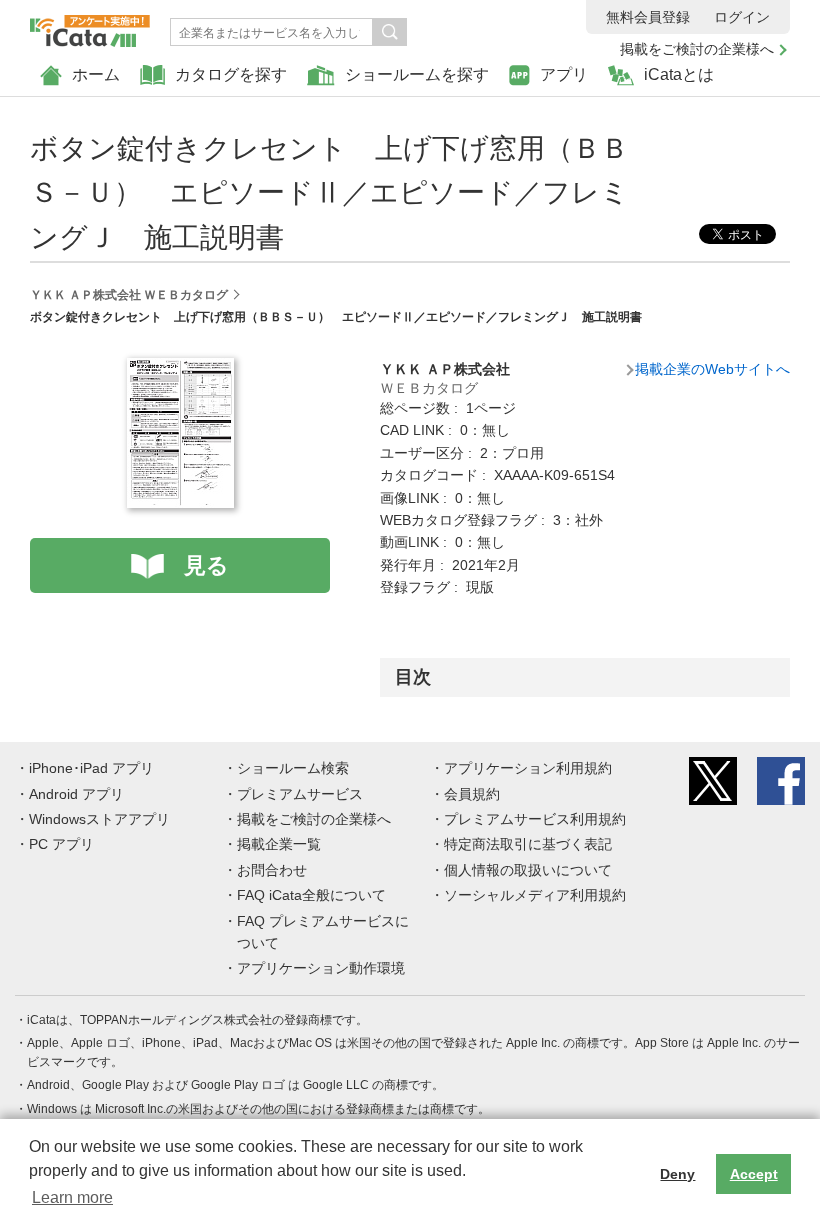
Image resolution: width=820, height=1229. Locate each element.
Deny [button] (677, 1174)
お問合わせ (272, 870)
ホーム (96, 74)
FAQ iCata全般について (311, 895)
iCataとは (679, 74)
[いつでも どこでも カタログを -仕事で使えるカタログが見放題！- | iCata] (90, 26)
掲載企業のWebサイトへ (712, 369)
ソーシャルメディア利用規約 (535, 895)
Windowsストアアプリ (99, 819)
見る (206, 565)
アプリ (564, 74)
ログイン (742, 17)
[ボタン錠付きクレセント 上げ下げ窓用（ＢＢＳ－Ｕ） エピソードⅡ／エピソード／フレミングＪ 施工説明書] (180, 369)
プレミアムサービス (300, 794)
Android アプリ (76, 794)
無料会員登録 (648, 17)
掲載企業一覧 (279, 844)
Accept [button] (754, 1174)
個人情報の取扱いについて (528, 870)
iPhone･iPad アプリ (91, 768)
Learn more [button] (72, 1197)
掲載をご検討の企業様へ (697, 49)
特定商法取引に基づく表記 (528, 844)
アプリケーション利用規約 (528, 768)
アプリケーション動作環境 (321, 968)
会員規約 (472, 794)
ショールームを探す (417, 74)
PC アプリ (61, 844)
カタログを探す (231, 74)
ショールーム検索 (293, 768)
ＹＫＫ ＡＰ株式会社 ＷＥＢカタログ (129, 295)
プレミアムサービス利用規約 (535, 819)
